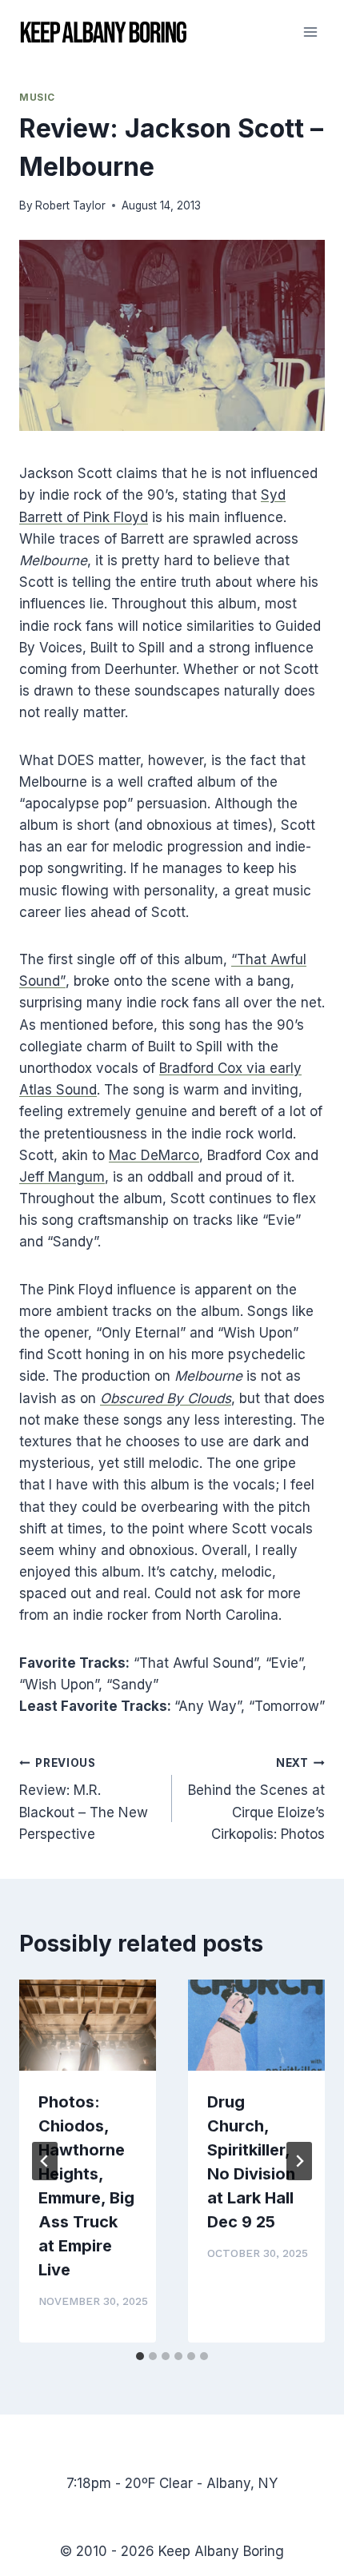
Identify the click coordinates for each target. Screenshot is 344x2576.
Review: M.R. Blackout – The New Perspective (84, 1799)
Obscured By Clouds (166, 1398)
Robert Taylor (70, 205)
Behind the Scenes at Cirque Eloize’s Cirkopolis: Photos (256, 1799)
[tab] (140, 2356)
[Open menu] (310, 32)
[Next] (299, 2161)
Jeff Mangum (62, 1177)
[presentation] (88, 2025)
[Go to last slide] (45, 2161)
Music (37, 97)
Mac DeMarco (154, 1155)
